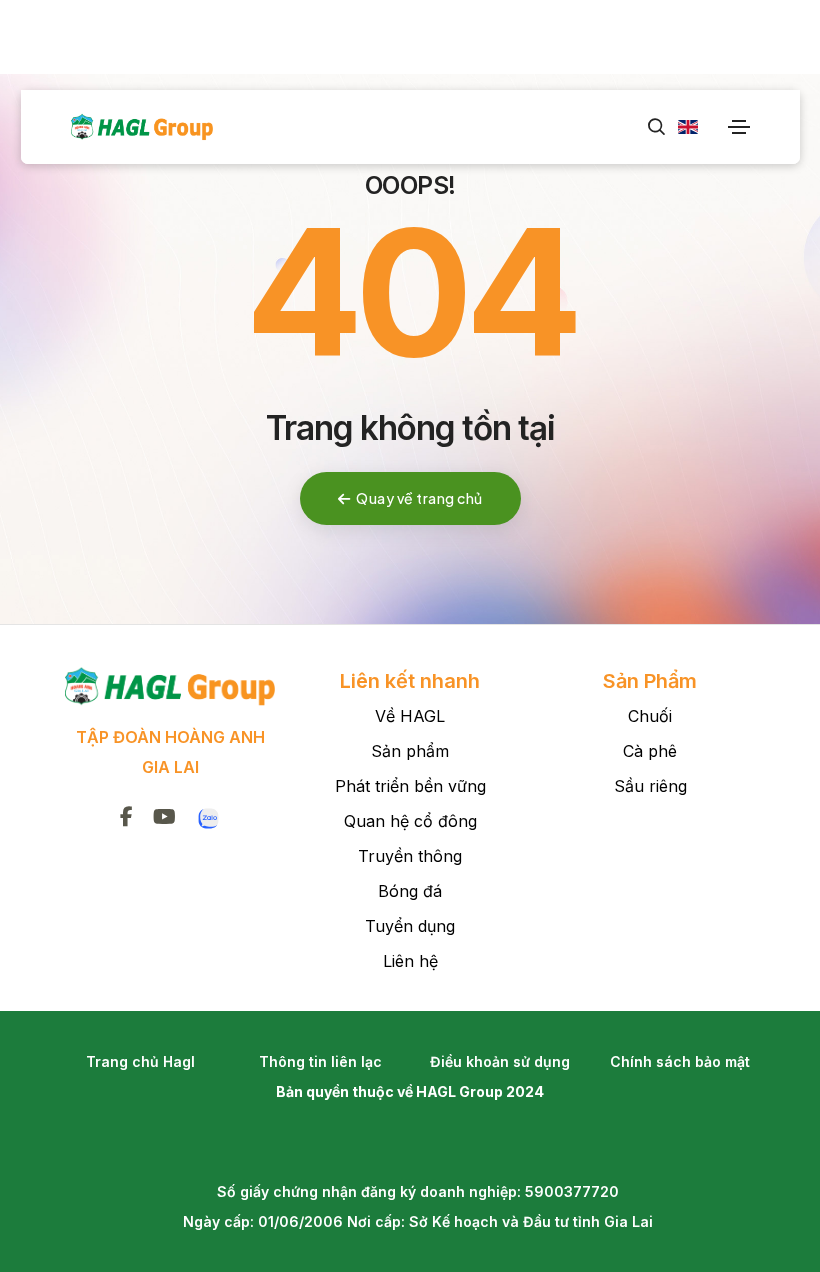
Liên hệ (410, 961)
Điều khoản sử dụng (500, 1061)
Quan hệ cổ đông (410, 821)
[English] (682, 127)
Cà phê (650, 751)
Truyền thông (410, 856)
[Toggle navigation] (739, 127)
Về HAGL (410, 716)
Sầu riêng (650, 786)
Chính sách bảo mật (680, 1061)
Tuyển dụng (410, 926)
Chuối (650, 716)
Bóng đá (410, 891)
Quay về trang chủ (419, 498)
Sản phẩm (410, 751)
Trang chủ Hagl (140, 1061)
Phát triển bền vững (410, 786)
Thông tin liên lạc (320, 1061)
